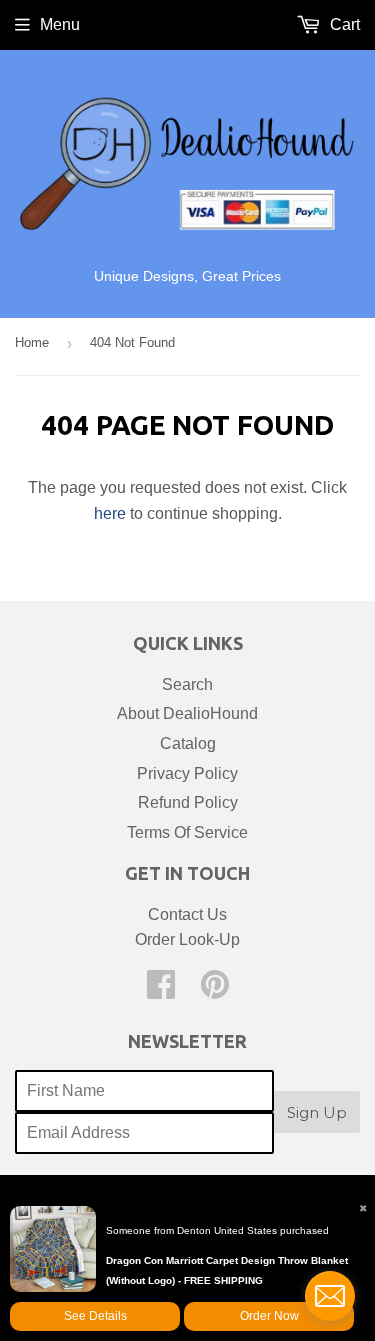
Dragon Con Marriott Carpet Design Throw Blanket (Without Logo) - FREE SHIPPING (227, 1270)
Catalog (188, 743)
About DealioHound (187, 713)
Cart (343, 24)
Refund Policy (188, 802)
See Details (95, 1316)
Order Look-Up (187, 939)
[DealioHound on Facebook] (161, 990)
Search (187, 684)
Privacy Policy (187, 773)
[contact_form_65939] (330, 1296)
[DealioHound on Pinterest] (215, 990)
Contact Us (187, 914)
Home (32, 342)
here (110, 513)
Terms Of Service (187, 832)
